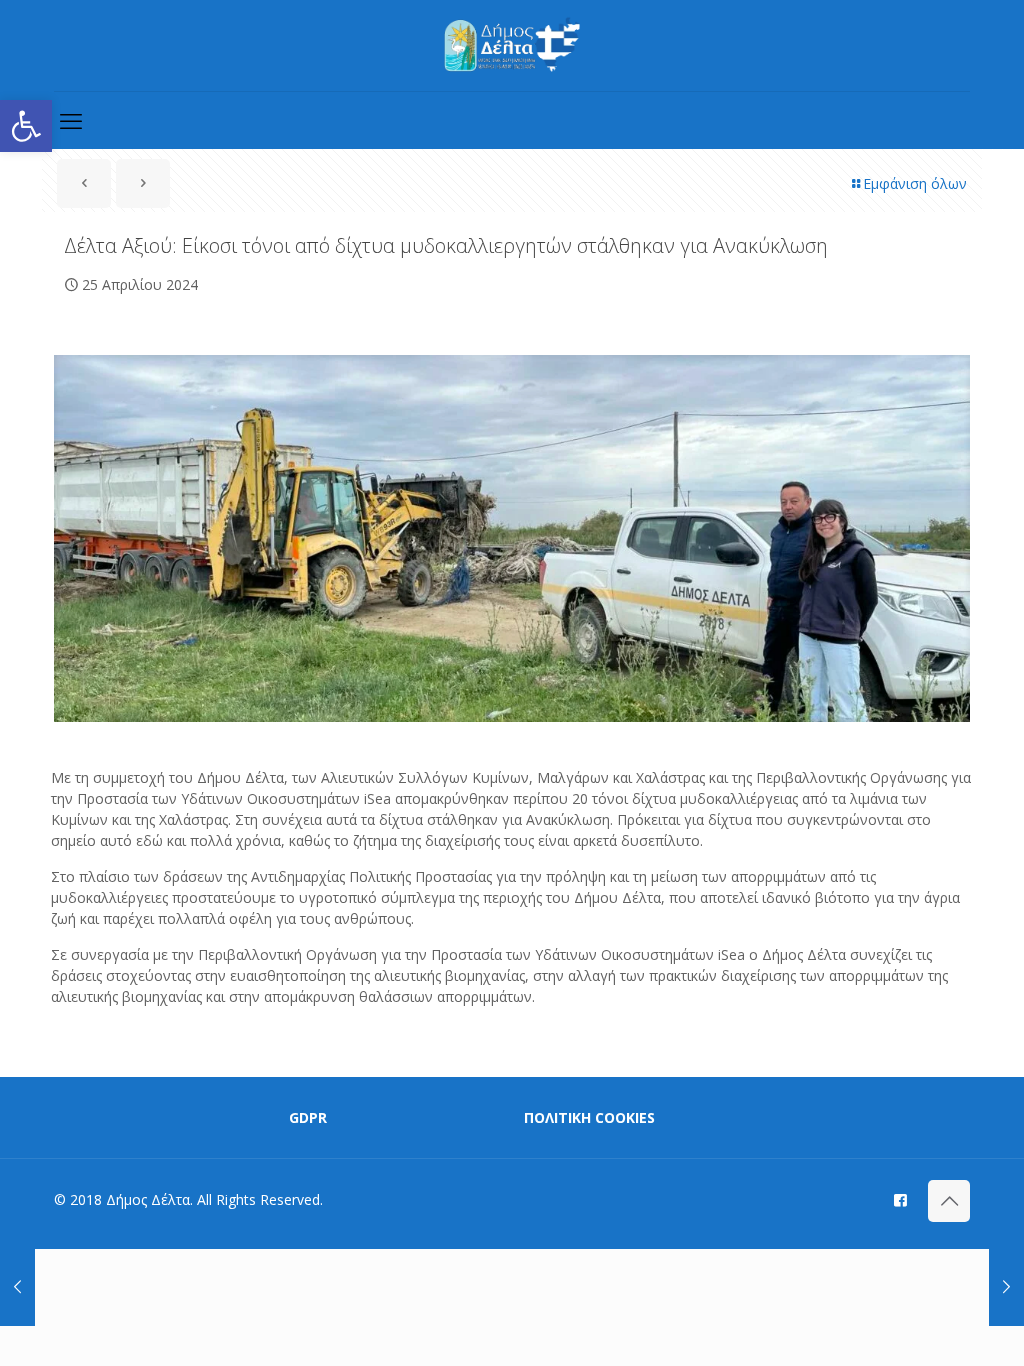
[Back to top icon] (949, 1201)
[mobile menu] (71, 120)
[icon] (900, 1199)
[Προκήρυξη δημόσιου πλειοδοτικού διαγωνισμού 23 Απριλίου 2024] (17, 1286)
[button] (26, 126)
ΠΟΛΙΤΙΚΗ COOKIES (589, 1117)
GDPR (308, 1117)
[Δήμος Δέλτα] (512, 45)
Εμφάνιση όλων (915, 183)
